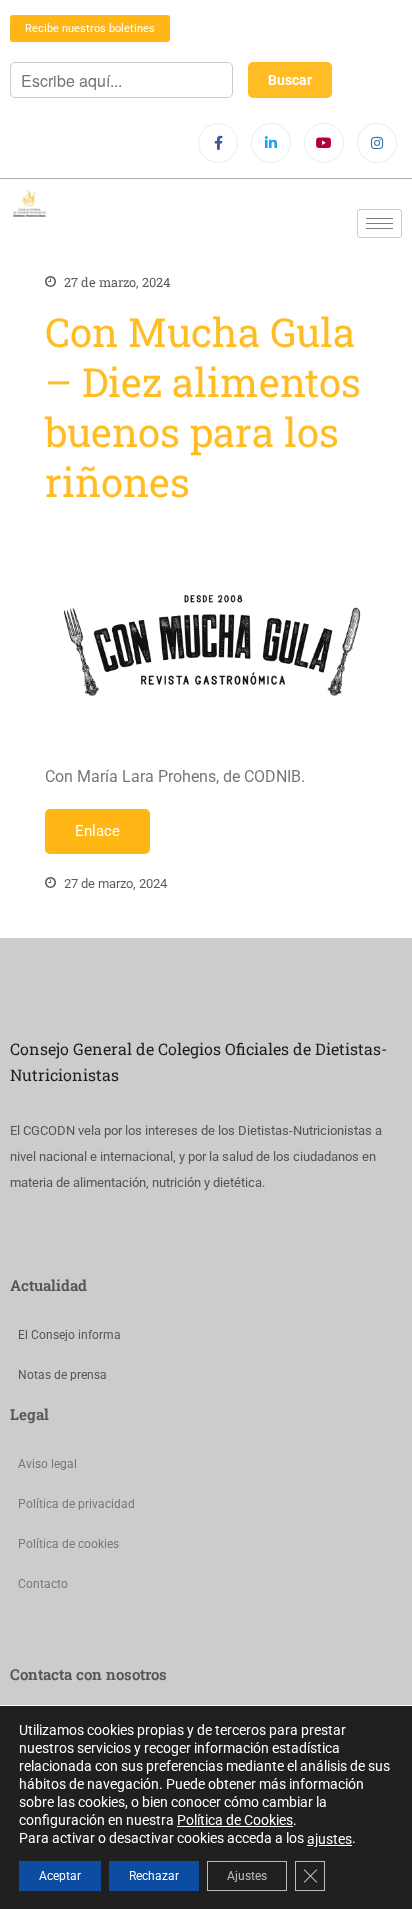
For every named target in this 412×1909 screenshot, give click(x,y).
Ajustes (247, 1876)
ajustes (329, 1839)
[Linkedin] (271, 143)
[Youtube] (324, 143)
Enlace (97, 831)
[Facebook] (218, 143)
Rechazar (154, 1876)
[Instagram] (377, 143)
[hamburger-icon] (379, 223)
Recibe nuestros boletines (90, 28)
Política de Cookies (235, 1820)
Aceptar (60, 1876)
